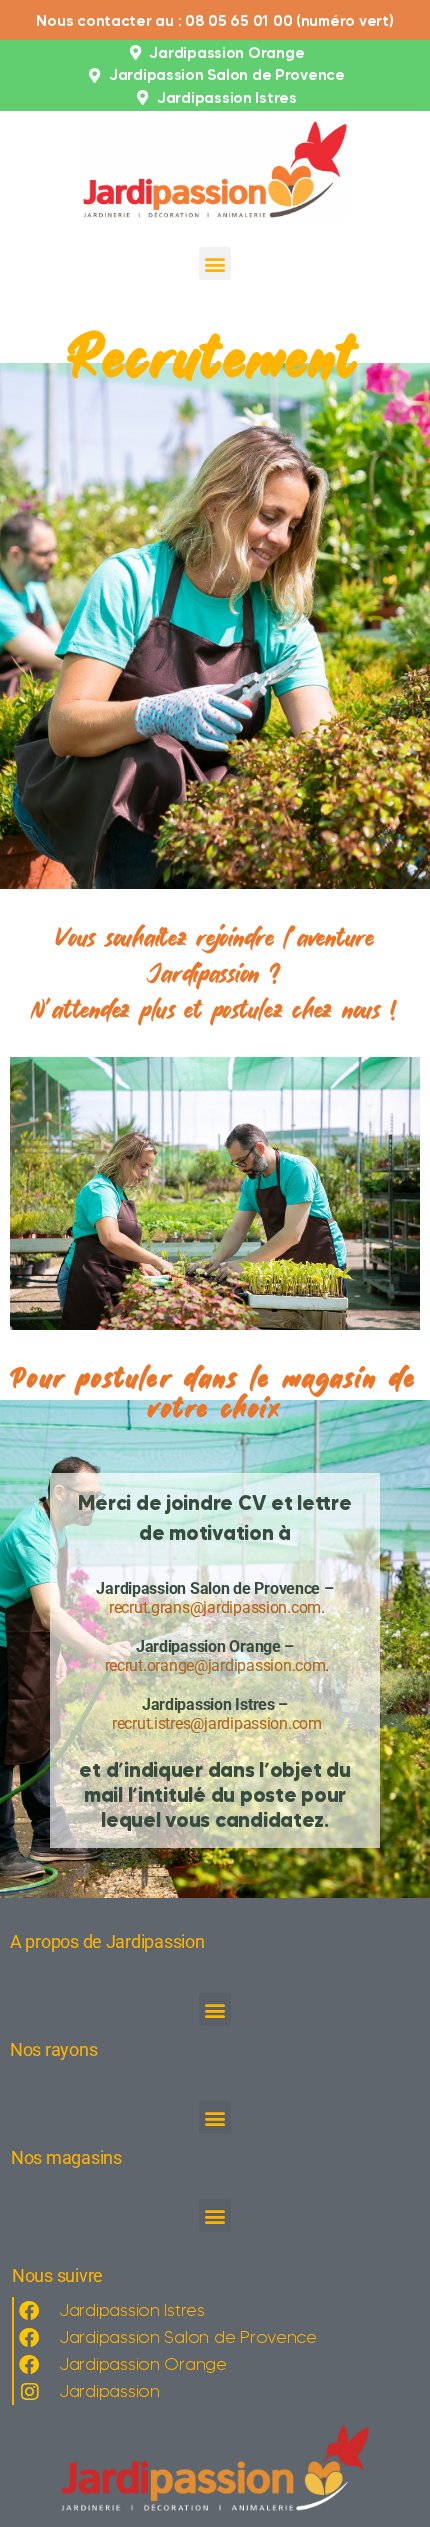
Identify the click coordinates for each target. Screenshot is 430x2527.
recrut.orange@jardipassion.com (215, 1665)
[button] (215, 263)
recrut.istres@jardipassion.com (217, 1723)
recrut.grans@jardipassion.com (215, 1607)
